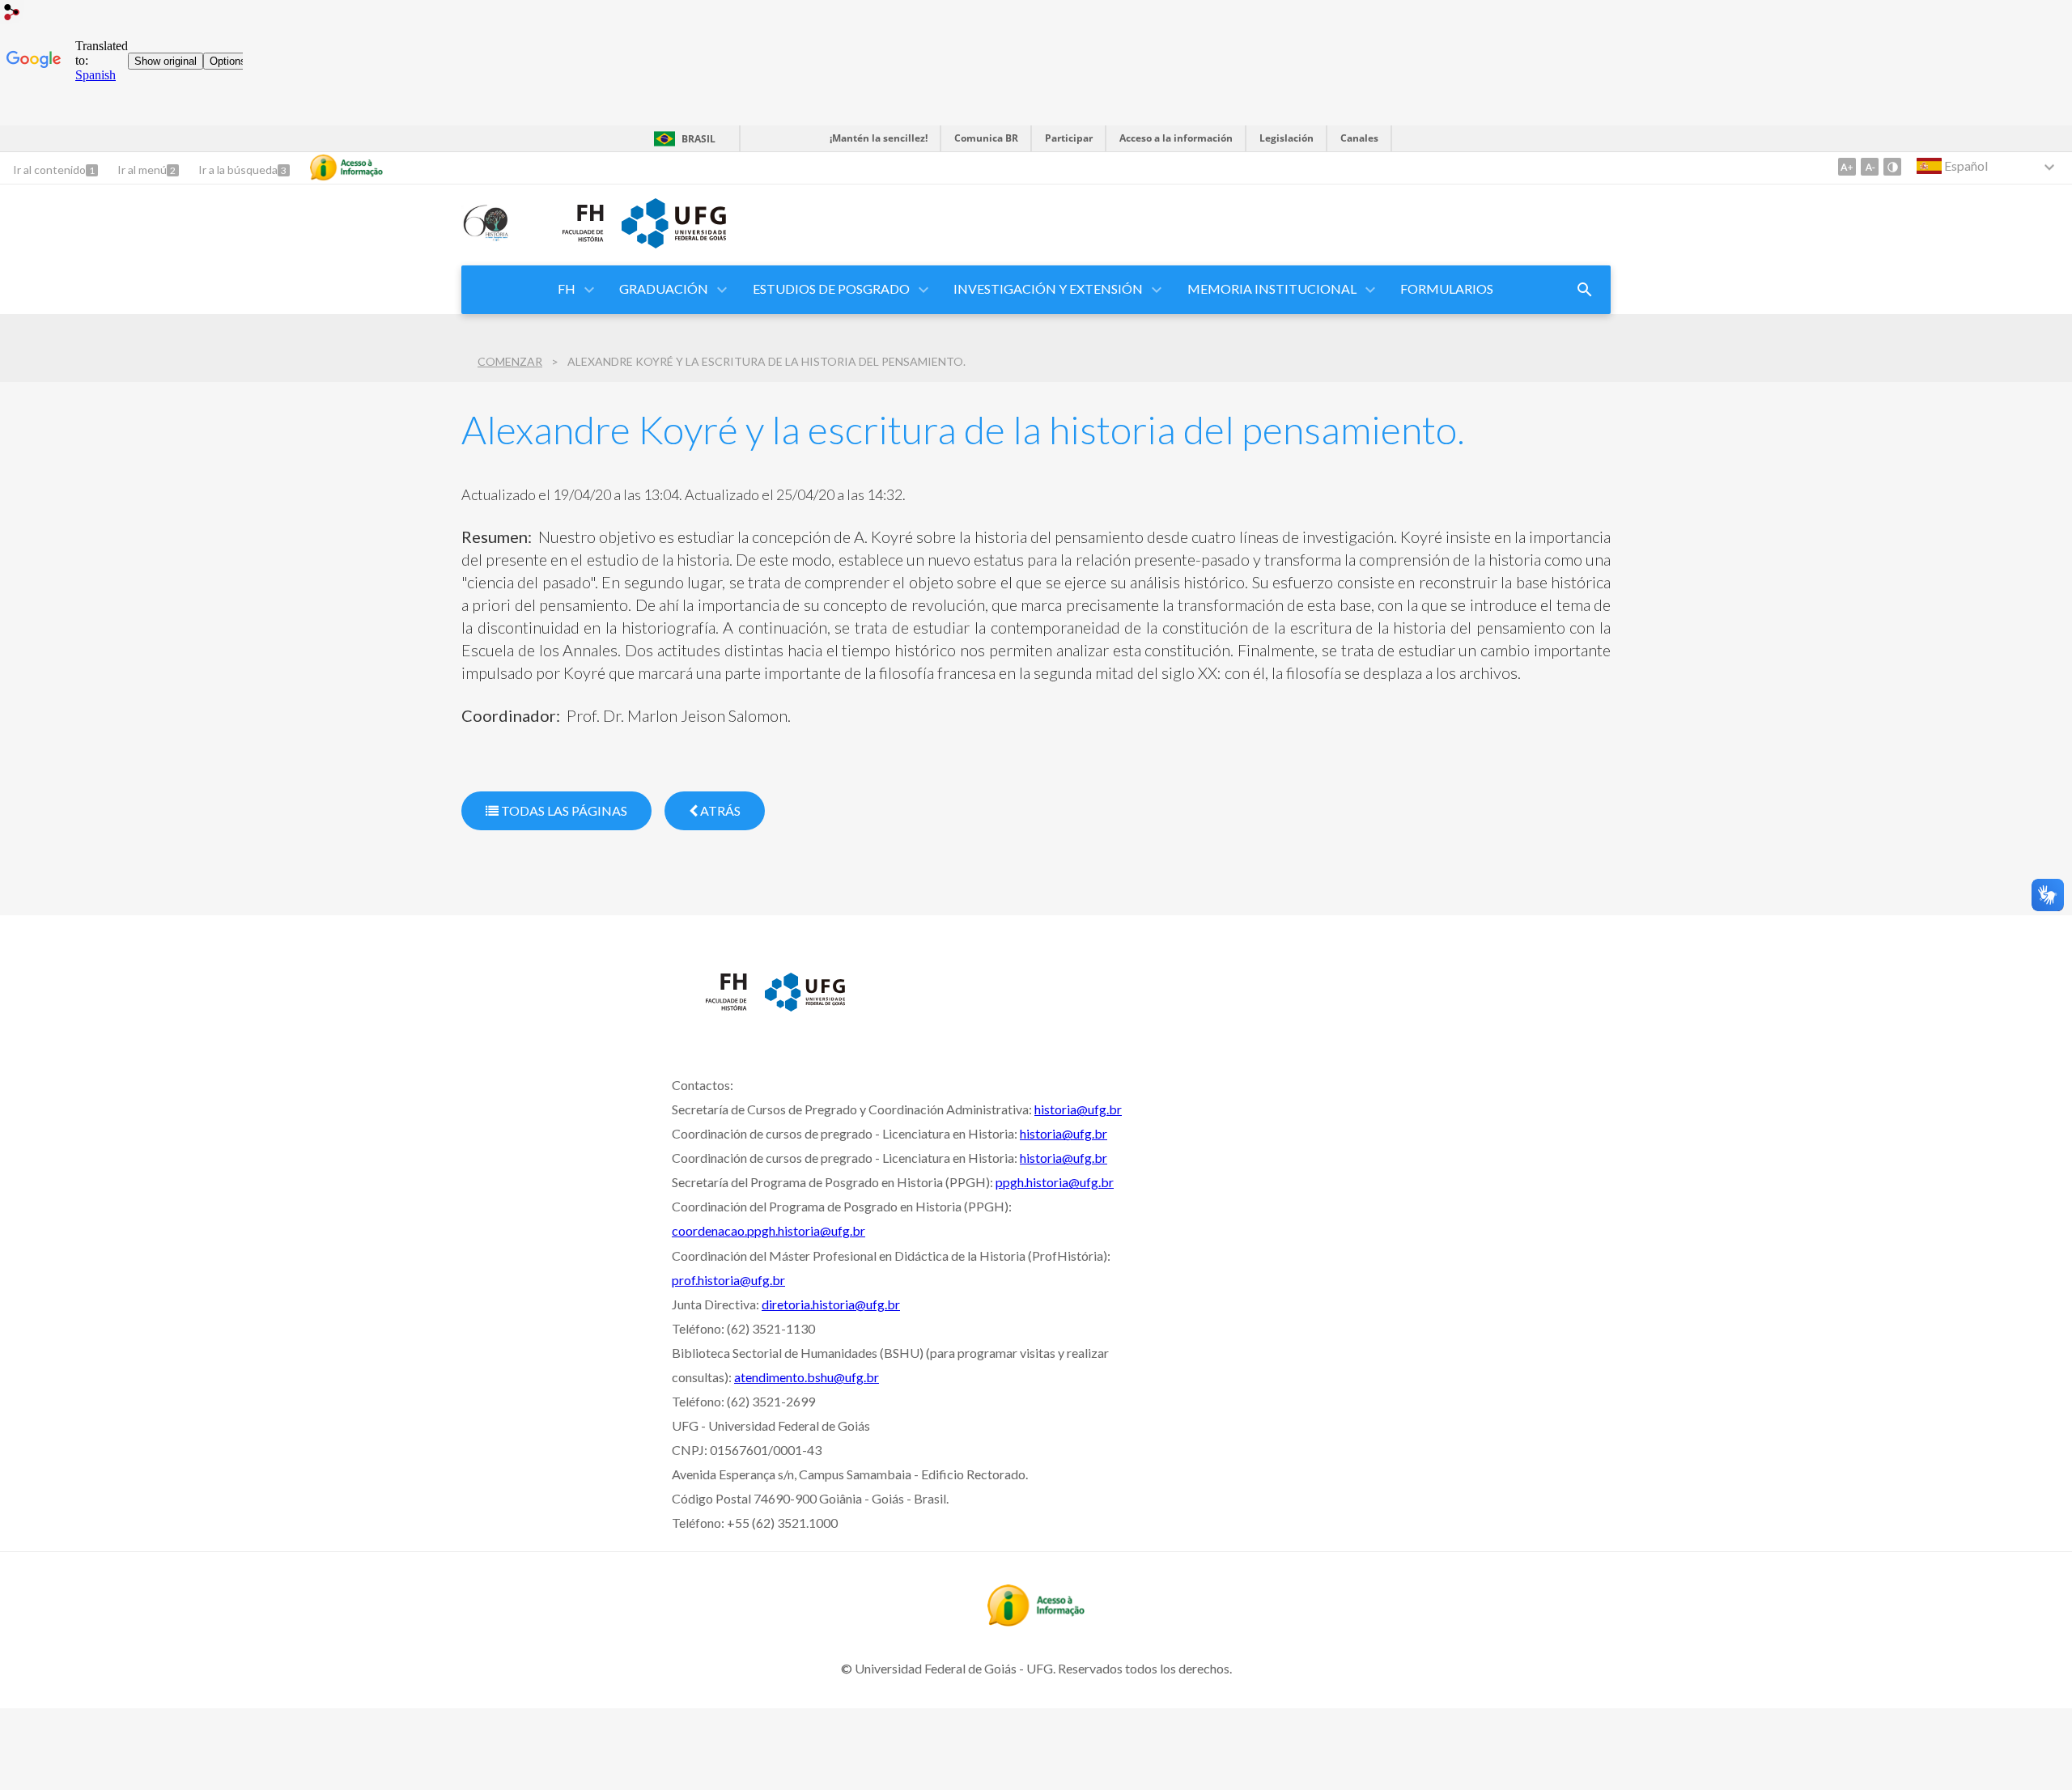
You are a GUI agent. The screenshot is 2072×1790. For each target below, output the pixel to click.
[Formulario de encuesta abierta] (1585, 290)
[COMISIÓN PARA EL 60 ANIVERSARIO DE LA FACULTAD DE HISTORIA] (487, 236)
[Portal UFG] (673, 243)
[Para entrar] (12, 14)
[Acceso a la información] (346, 168)
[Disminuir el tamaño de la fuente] (1870, 167)
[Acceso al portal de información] (1036, 1621)
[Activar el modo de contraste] (1892, 167)
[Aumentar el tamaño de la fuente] (1847, 167)
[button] (568, 290)
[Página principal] (567, 246)
